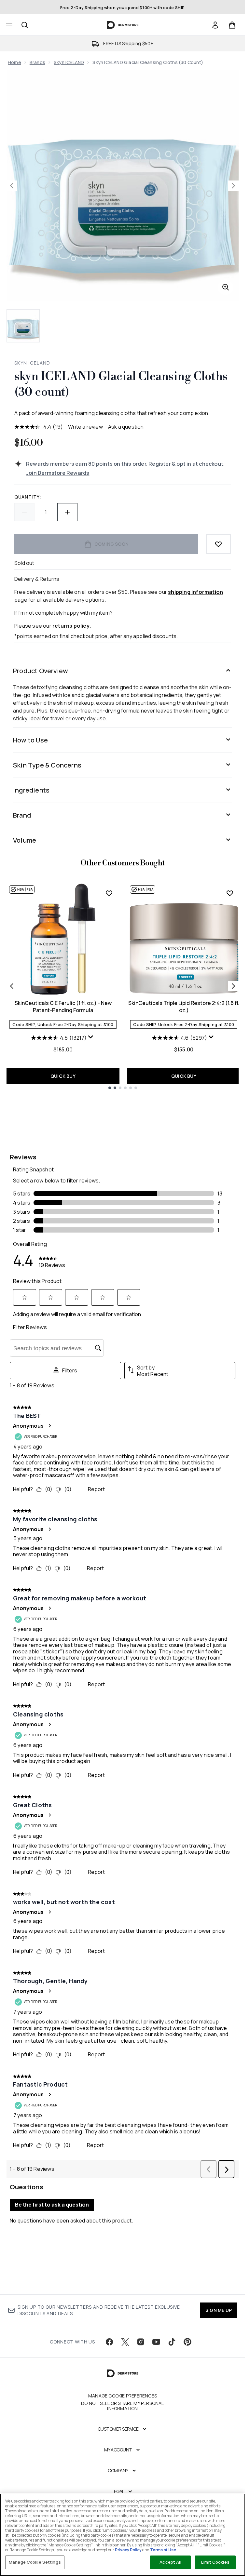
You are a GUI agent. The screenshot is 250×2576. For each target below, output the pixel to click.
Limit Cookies (215, 2562)
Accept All (170, 2562)
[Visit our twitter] (125, 2342)
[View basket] (232, 25)
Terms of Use (163, 2550)
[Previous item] (12, 986)
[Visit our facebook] (109, 2342)
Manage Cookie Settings (35, 2562)
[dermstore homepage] (123, 25)
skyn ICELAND (69, 62)
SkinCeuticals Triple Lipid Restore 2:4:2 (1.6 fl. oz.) (184, 1007)
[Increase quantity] (67, 512)
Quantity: (28, 497)
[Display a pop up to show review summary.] (91, 1038)
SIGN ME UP (219, 2310)
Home (14, 62)
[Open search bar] (25, 25)
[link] (215, 25)
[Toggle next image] (233, 186)
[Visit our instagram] (141, 2342)
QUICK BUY (63, 1076)
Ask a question (126, 427)
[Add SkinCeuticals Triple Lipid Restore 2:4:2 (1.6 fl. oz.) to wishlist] (230, 893)
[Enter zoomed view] (226, 287)
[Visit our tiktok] (172, 2342)
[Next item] (233, 986)
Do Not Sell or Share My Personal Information (122, 2406)
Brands (37, 62)
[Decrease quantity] (24, 512)
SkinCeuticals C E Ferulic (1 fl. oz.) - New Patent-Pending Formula (63, 1007)
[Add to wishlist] (218, 544)
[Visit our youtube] (156, 2342)
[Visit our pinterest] (187, 2342)
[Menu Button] (8, 25)
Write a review (85, 427)
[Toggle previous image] (12, 186)
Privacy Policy (128, 2550)
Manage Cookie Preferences (123, 2396)
